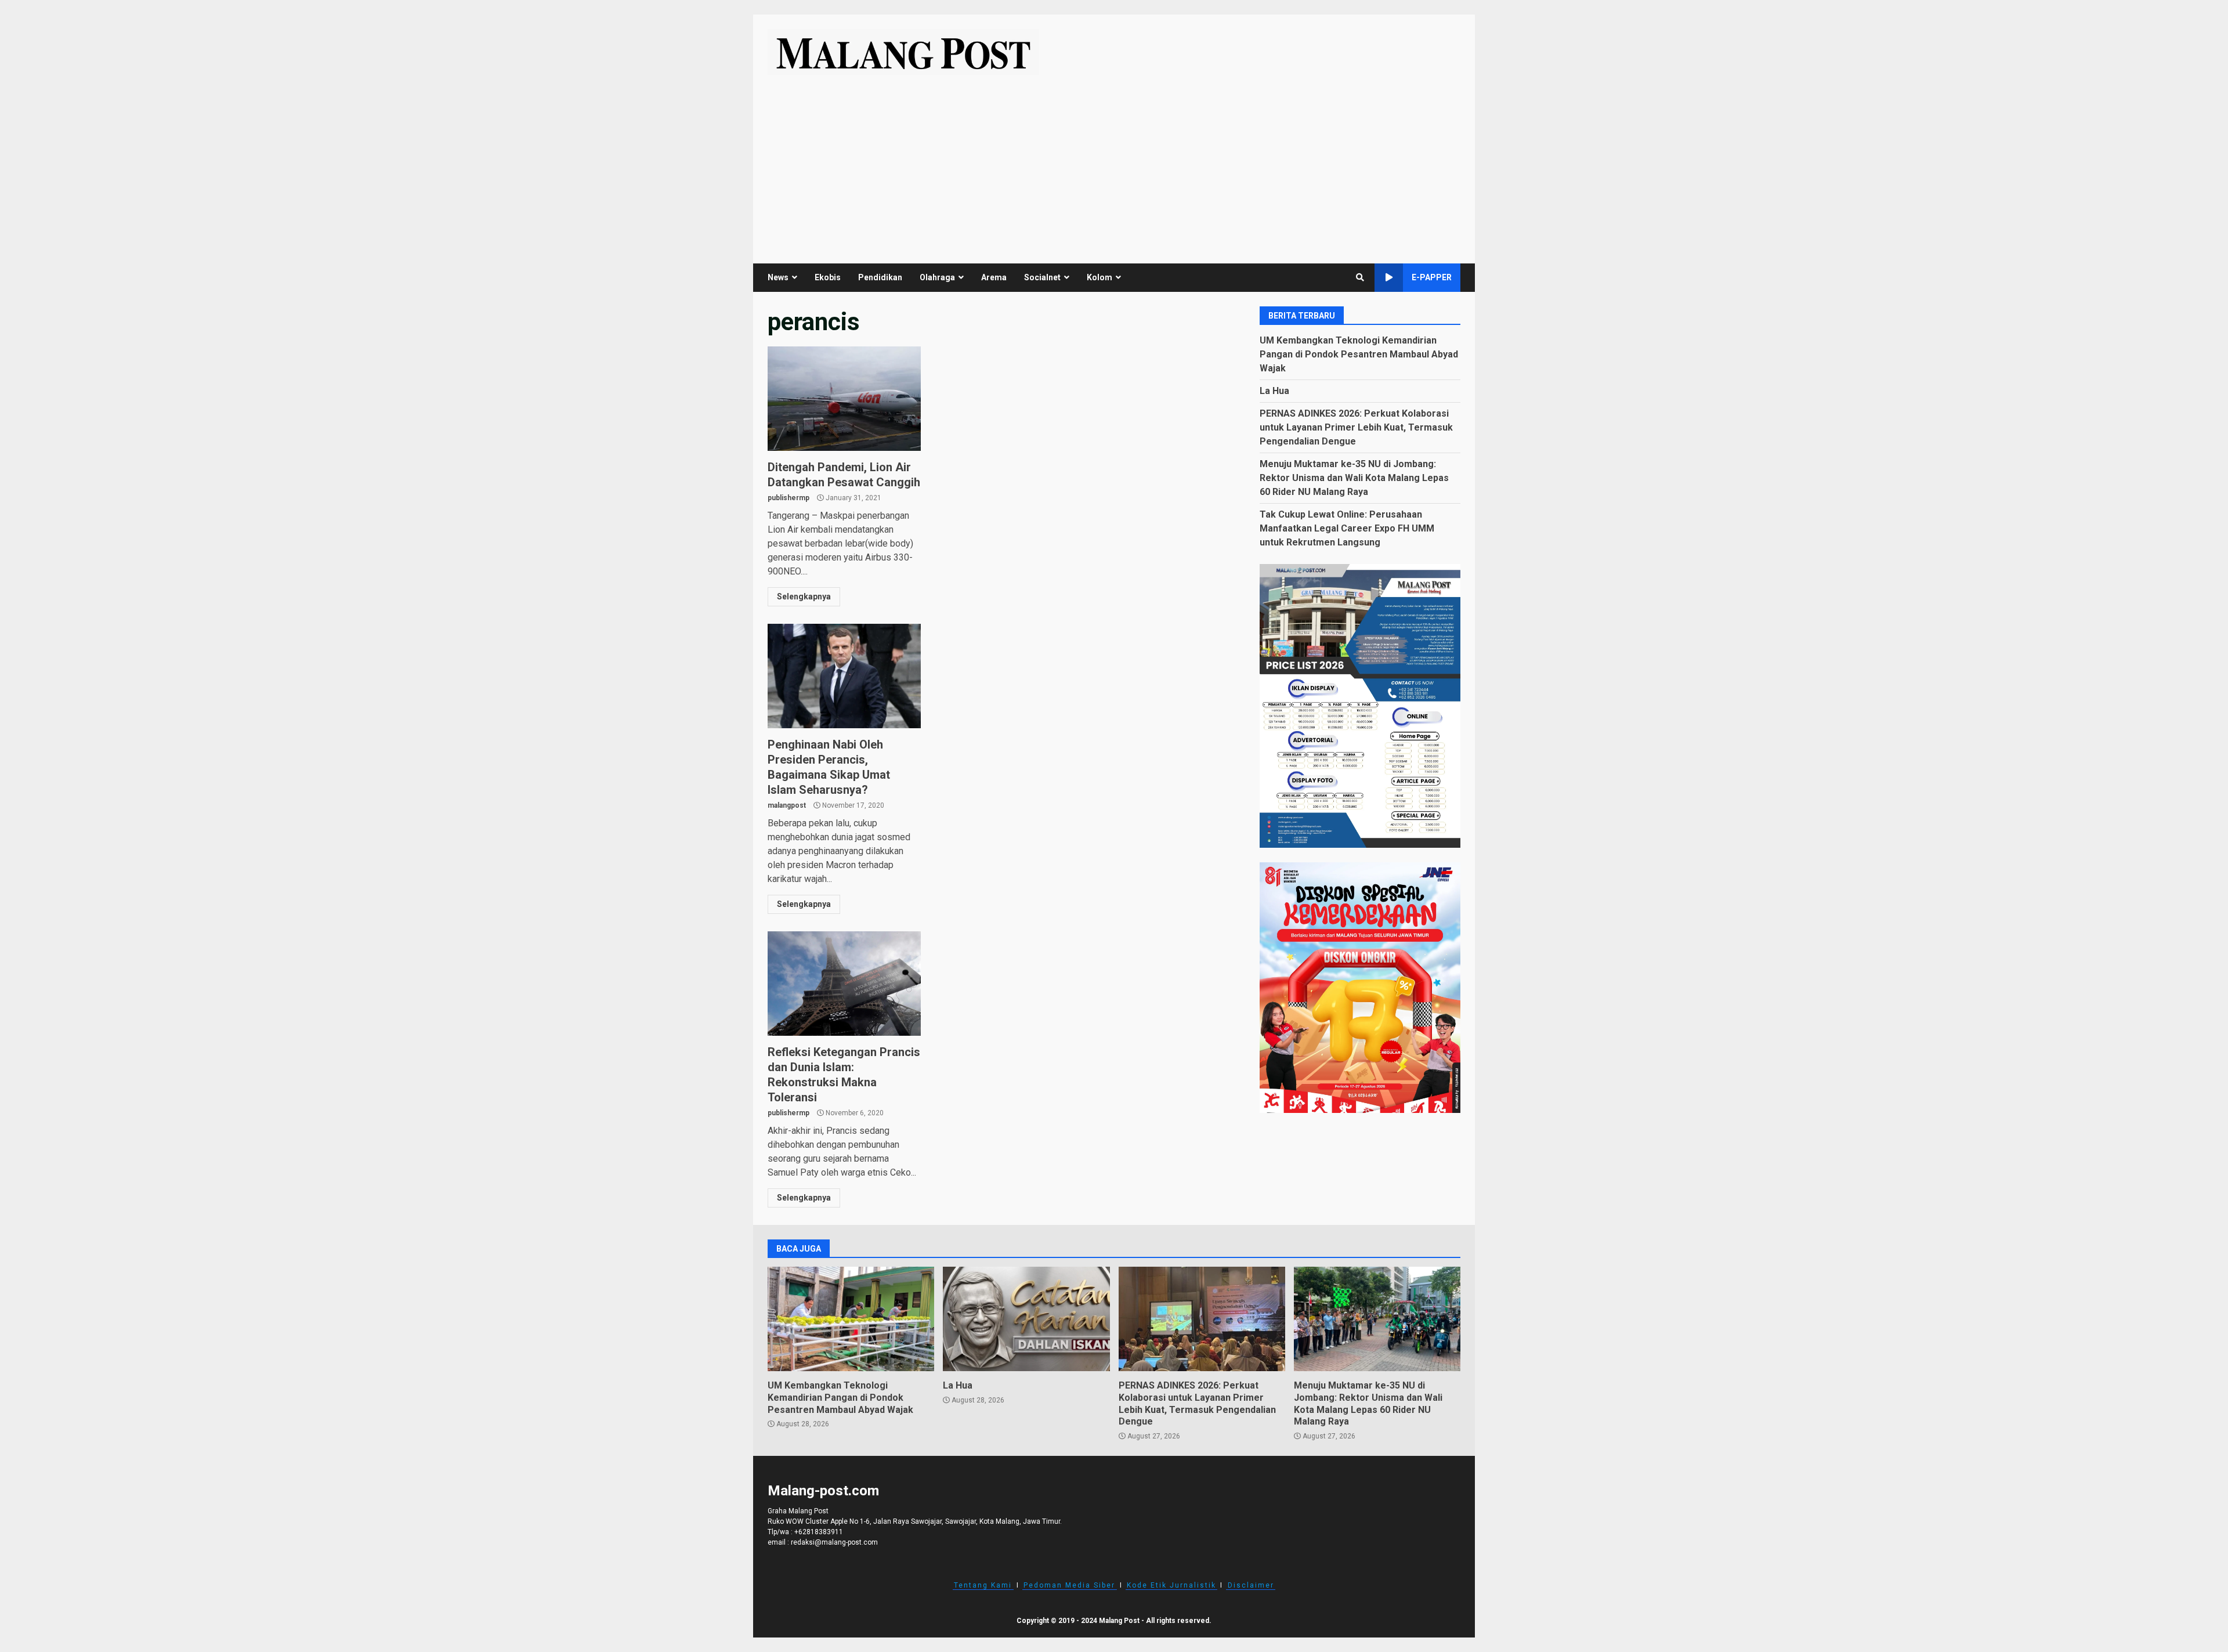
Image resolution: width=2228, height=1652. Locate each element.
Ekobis (828, 277)
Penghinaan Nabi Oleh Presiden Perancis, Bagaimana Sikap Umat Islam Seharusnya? (844, 676)
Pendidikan (880, 277)
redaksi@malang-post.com (834, 1542)
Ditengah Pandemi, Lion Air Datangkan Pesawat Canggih (844, 399)
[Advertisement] (1114, 162)
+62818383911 (819, 1532)
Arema (994, 277)
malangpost (787, 805)
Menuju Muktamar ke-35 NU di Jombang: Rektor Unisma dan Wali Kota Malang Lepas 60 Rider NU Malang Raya (1354, 477)
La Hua (1274, 390)
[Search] (1360, 277)
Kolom (1099, 277)
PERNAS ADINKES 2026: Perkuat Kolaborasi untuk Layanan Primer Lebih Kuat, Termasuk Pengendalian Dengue (1356, 427)
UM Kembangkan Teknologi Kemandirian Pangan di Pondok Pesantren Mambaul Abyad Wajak (1359, 354)
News (778, 277)
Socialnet (1042, 277)
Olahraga (937, 277)
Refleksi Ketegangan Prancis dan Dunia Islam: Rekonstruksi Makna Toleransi (844, 984)
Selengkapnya (804, 597)
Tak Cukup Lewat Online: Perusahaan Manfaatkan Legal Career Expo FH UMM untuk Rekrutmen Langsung (1347, 528)
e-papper (1432, 277)
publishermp (789, 498)
